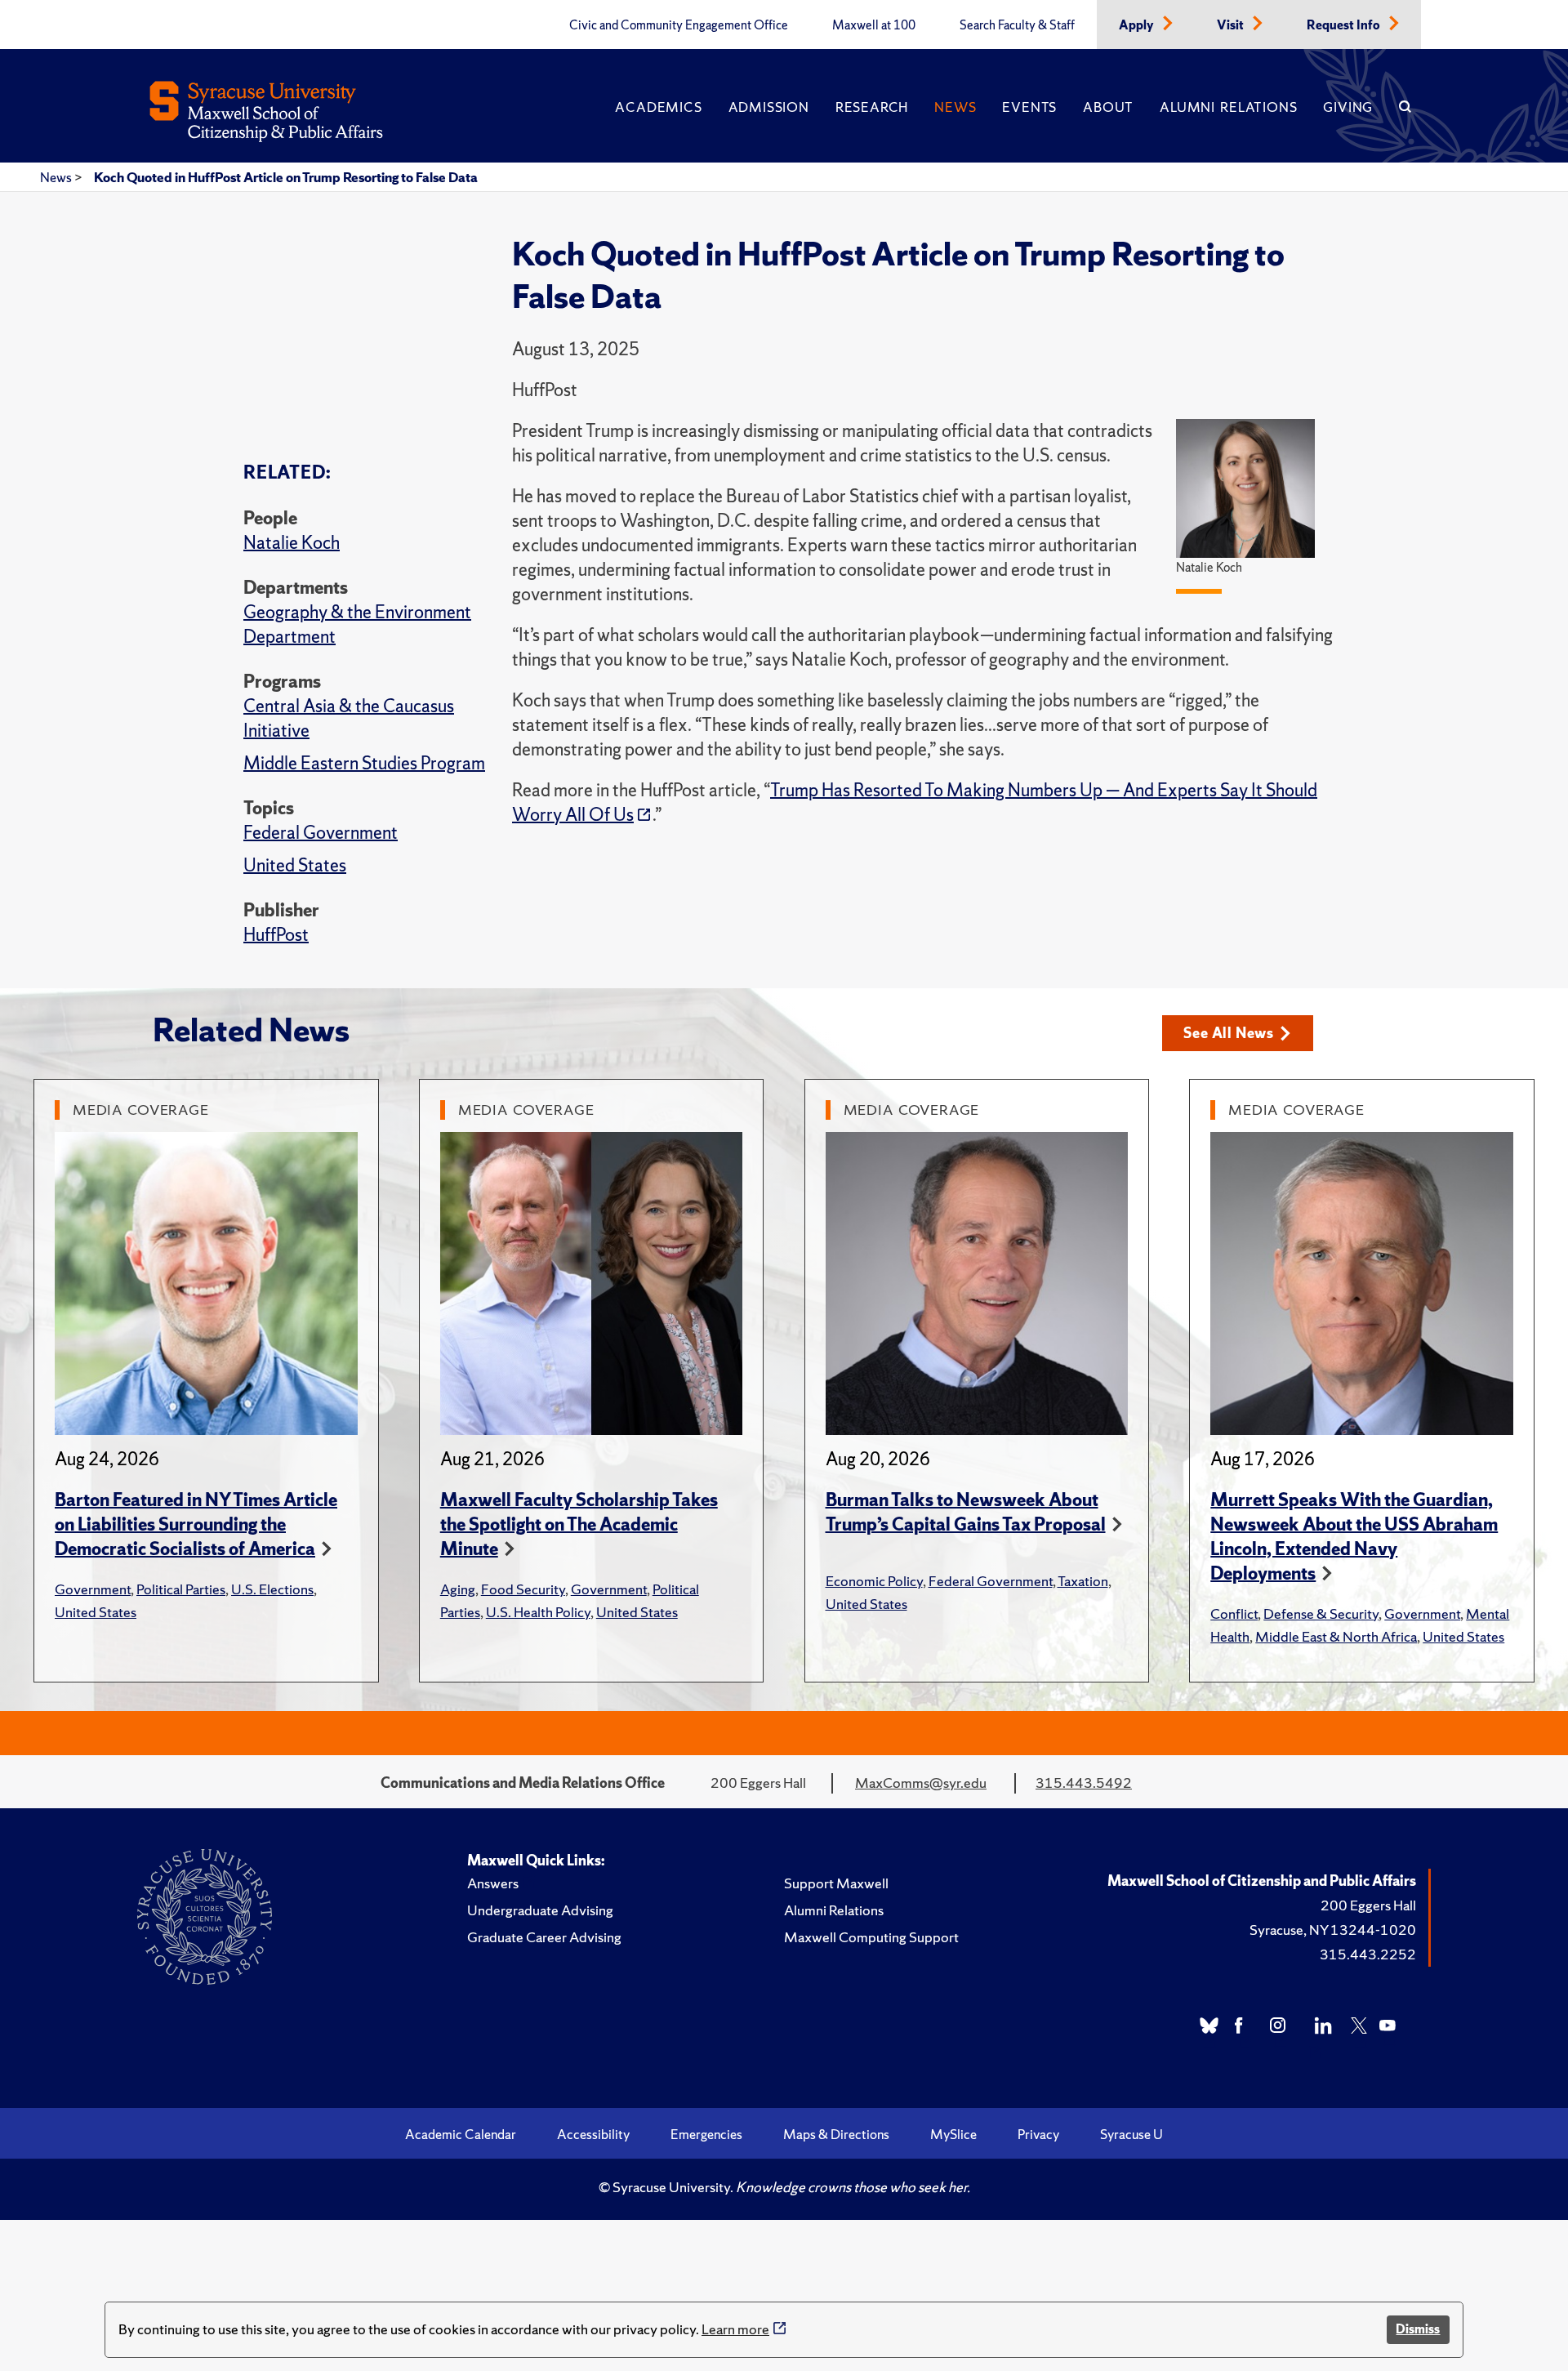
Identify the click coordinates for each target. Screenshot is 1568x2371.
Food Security (523, 1589)
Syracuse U (1131, 2134)
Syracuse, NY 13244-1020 (1333, 1930)
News (955, 107)
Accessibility (593, 2134)
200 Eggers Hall (1368, 1905)
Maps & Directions (836, 2134)
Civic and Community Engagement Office (679, 25)
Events (1029, 107)
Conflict (1234, 1613)
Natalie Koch (292, 543)
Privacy (1038, 2134)
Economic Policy (874, 1581)
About (1108, 107)
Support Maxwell (836, 1883)
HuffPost (276, 935)
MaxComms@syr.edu (921, 1783)
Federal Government (321, 833)
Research (872, 107)
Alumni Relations (1228, 107)
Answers (493, 1883)
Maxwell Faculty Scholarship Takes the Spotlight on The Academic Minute (579, 1524)
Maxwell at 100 (874, 25)
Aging (458, 1589)
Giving (1348, 107)
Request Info (1345, 25)
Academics (658, 107)
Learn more (735, 2329)
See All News (1229, 1033)
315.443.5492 (1084, 1783)
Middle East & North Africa (1336, 1636)
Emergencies (706, 2134)
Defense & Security (1321, 1613)
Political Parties (181, 1589)
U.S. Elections (272, 1589)
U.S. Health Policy (538, 1612)
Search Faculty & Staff (1017, 25)
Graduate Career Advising (544, 1937)
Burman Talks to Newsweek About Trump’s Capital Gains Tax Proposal (966, 1512)
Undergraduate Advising (540, 1910)
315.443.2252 (1368, 1954)
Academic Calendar (461, 2134)
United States (295, 865)
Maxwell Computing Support (871, 1937)
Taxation (1083, 1581)
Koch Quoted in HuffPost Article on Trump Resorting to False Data (286, 177)
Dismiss (1418, 2329)
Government (93, 1589)
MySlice (953, 2134)
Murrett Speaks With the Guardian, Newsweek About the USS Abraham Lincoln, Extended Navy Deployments (1354, 1537)
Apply (1138, 25)
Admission (769, 107)
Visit (1232, 25)
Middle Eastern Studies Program (364, 763)
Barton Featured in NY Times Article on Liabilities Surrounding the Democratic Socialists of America (196, 1524)
